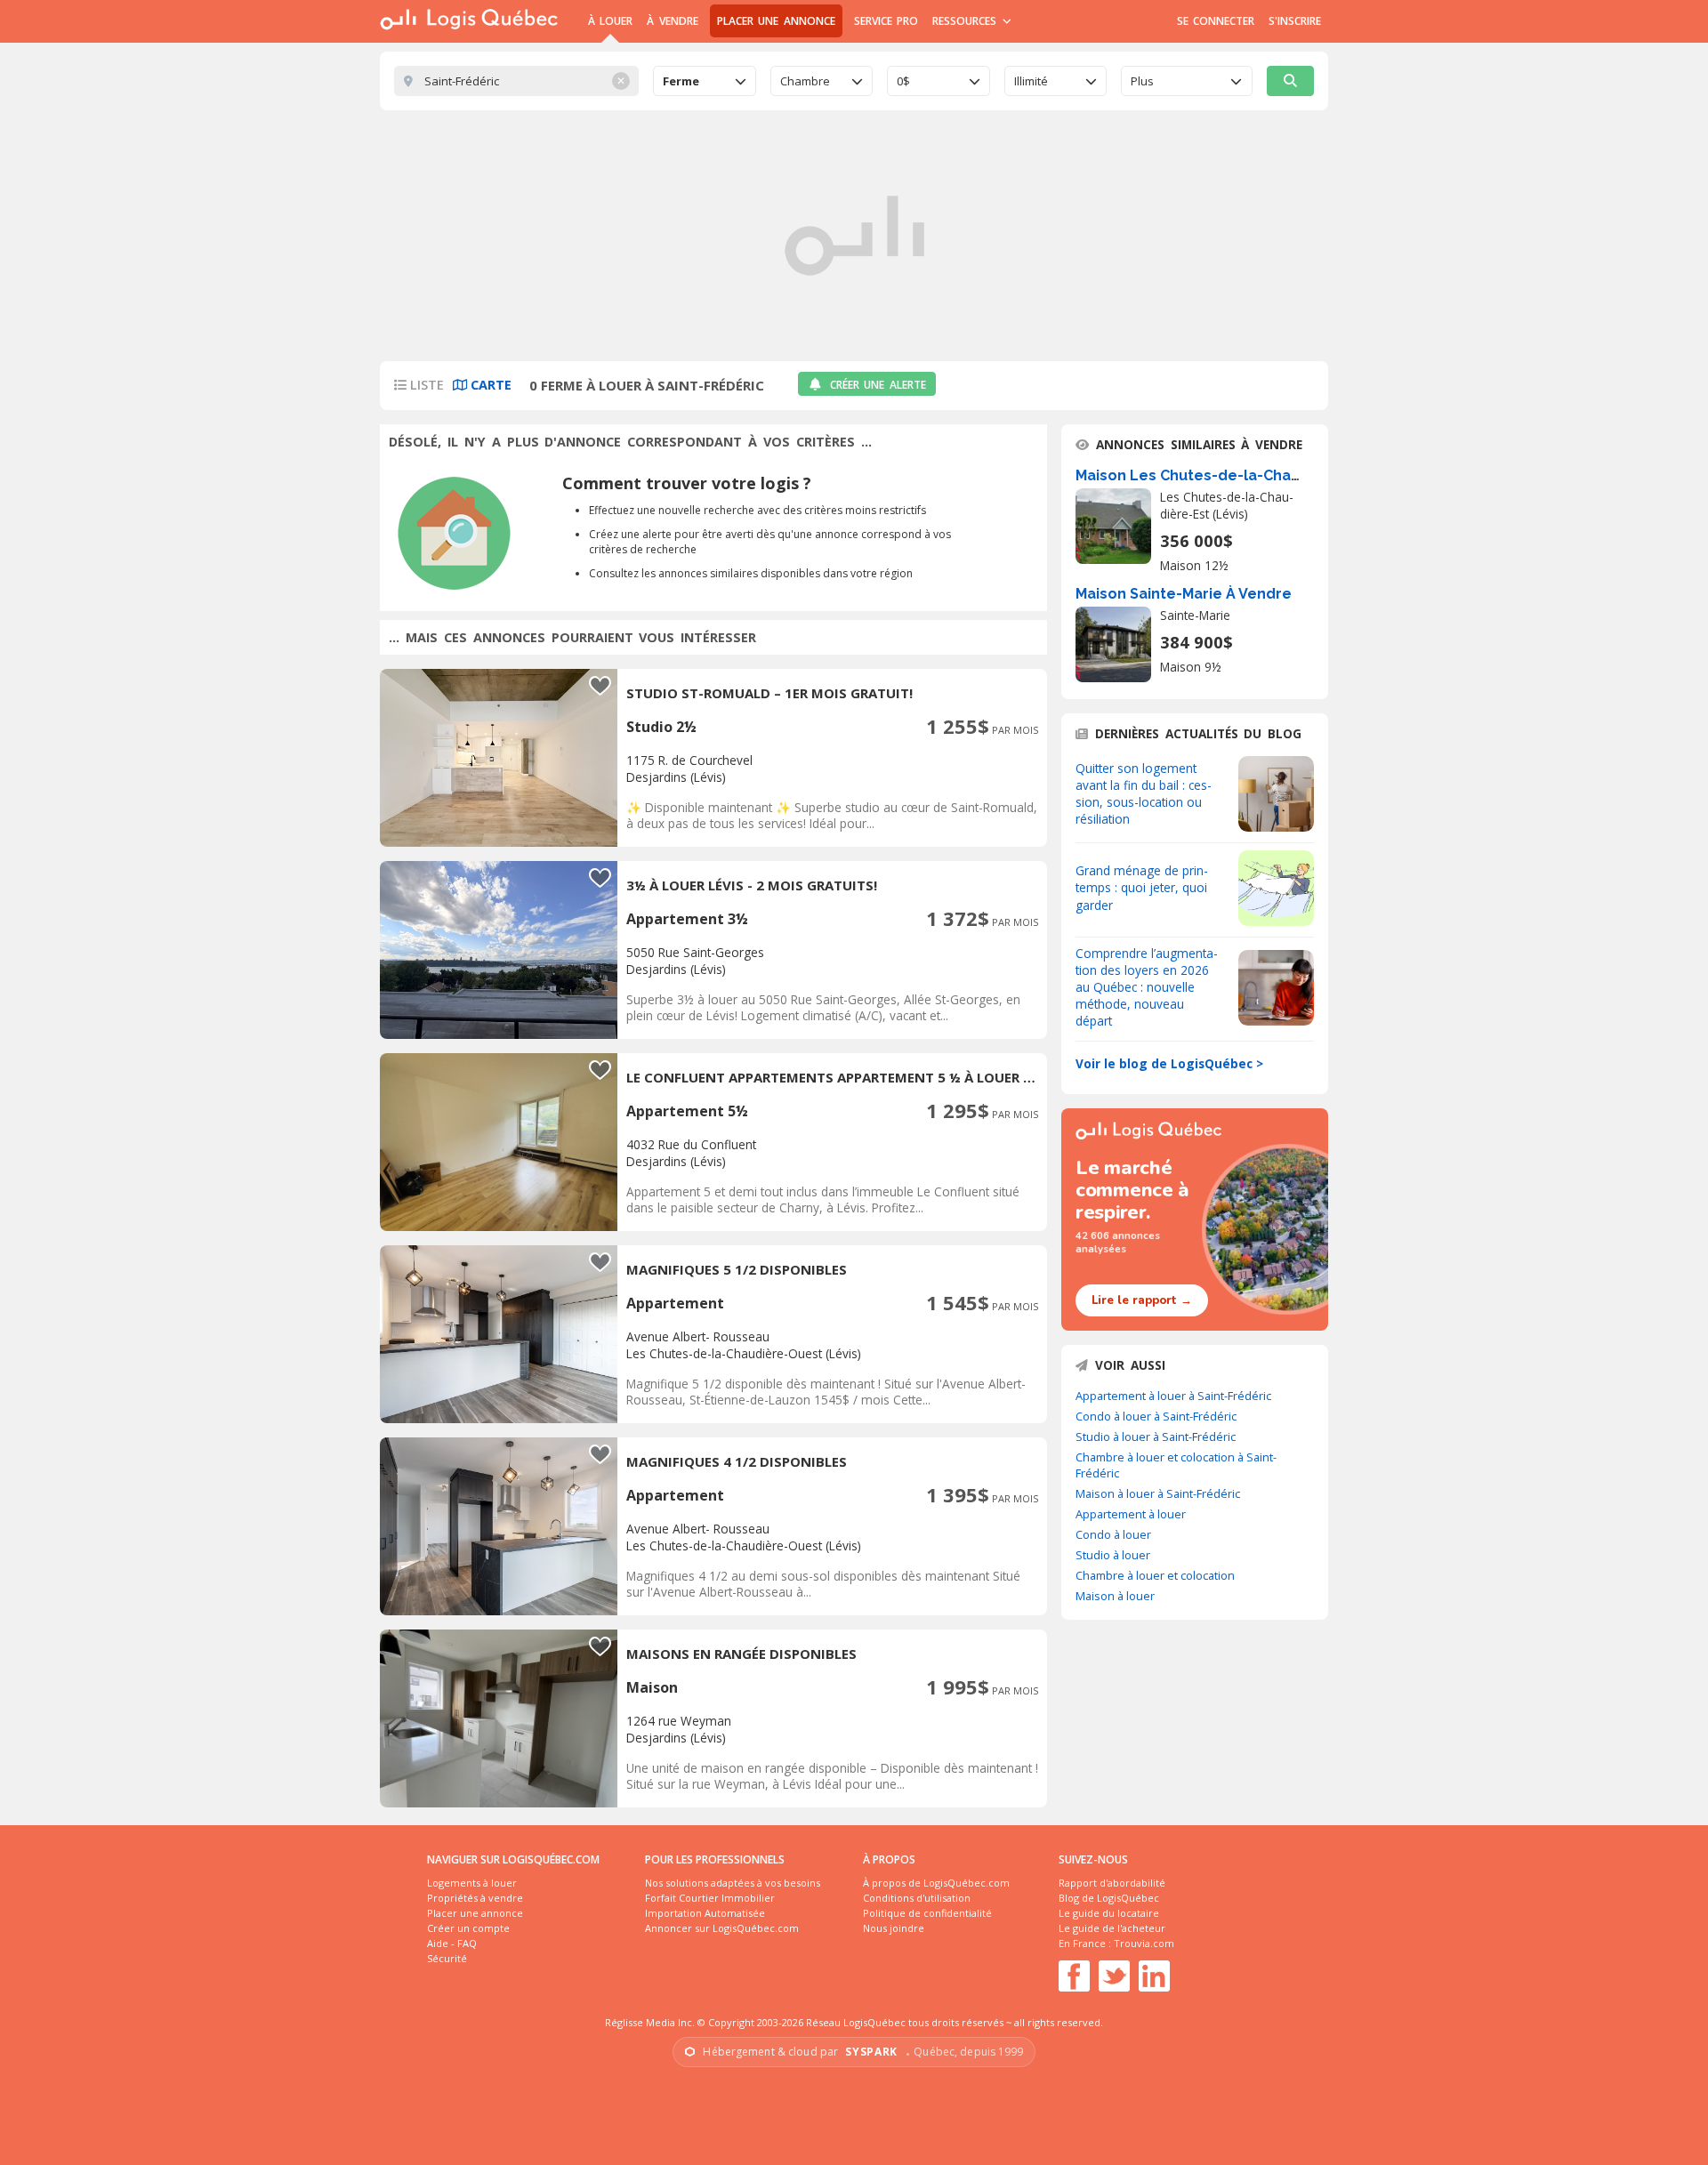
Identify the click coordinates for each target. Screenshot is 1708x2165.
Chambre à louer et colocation (1155, 1575)
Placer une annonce (776, 21)
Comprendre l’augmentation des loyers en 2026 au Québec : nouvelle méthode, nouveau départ (1147, 987)
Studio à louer (1113, 1555)
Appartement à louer (1131, 1514)
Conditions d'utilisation (917, 1898)
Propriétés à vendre (475, 1898)
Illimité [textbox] (1031, 81)
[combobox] (705, 81)
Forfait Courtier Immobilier (710, 1898)
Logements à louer (472, 1883)
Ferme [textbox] (681, 81)
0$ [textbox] (903, 81)
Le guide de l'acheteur (1112, 1928)
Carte (489, 385)
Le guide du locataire (1109, 1913)
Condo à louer (1113, 1534)
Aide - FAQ (452, 1943)
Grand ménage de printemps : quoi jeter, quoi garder (1142, 887)
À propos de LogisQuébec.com (936, 1883)
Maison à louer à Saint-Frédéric (1158, 1493)
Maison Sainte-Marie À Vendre (1184, 594)
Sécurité (447, 1958)
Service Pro (886, 21)
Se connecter (1216, 21)
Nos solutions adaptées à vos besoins (733, 1883)
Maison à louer (1115, 1596)
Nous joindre (894, 1928)
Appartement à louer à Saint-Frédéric (1173, 1396)
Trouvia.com (1144, 1943)
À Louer (610, 21)
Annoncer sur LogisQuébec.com (722, 1928)
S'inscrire (1295, 21)
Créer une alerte (878, 385)
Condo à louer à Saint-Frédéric (1156, 1416)
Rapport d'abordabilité (1112, 1883)
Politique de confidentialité (927, 1913)
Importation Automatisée (705, 1913)
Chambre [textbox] (805, 81)
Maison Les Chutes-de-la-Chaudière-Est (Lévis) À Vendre (1282, 475)
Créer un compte (468, 1928)
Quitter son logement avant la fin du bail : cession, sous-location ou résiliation (1144, 793)
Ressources (967, 21)
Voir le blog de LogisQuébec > (1169, 1063)
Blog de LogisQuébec (1109, 1898)
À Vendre (672, 21)
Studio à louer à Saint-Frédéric (1156, 1437)
